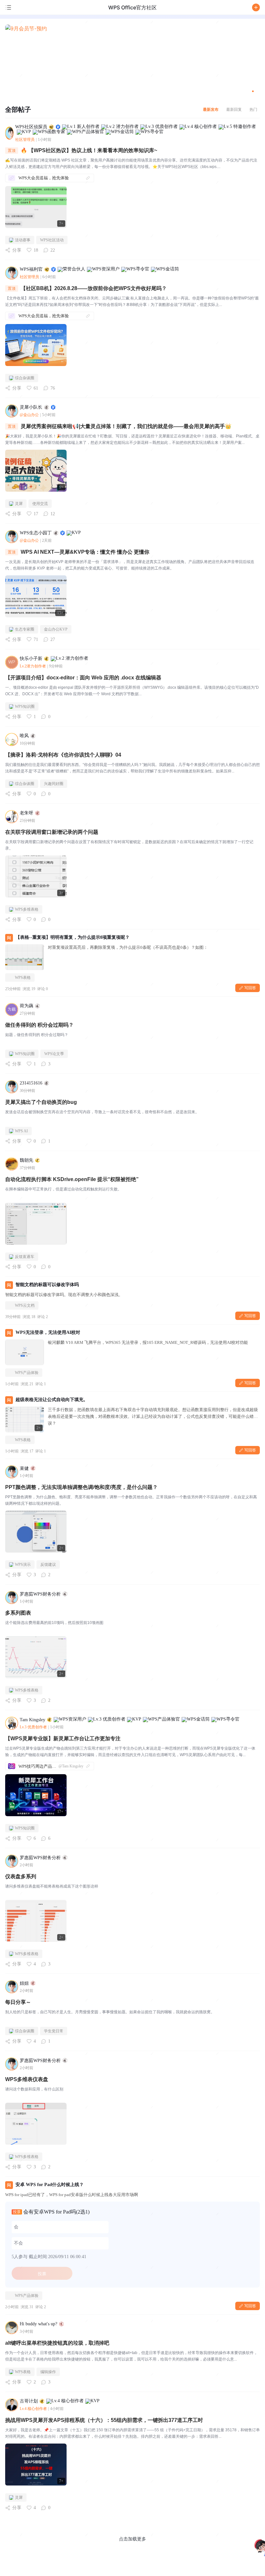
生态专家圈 (25, 629)
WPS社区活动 (52, 240)
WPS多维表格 (27, 909)
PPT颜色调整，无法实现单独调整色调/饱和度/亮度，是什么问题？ (81, 1487)
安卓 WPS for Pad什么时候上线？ (50, 2185)
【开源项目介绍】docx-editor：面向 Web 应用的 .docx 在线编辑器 (83, 678)
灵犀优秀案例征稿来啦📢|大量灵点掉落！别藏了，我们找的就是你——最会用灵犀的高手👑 (126, 426)
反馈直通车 (25, 1257)
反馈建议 (48, 1565)
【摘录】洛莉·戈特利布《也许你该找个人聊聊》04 (63, 755)
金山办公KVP (56, 629)
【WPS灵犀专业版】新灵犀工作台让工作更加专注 (63, 1738)
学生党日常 (54, 2031)
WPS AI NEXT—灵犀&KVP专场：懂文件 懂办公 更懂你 (85, 552)
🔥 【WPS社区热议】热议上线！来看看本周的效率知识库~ (89, 150)
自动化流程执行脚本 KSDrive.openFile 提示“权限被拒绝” (72, 1179)
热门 (253, 109)
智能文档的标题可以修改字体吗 (47, 1285)
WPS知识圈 (25, 707)
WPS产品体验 (27, 1373)
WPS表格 (23, 978)
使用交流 (40, 504)
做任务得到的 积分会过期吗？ (39, 1025)
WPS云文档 (25, 1305)
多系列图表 (18, 1613)
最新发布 (211, 109)
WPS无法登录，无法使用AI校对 (48, 1332)
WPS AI (21, 1131)
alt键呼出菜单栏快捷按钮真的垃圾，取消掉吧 (57, 2343)
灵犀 (19, 504)
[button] (256, 7)
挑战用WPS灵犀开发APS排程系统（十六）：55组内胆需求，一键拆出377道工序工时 (104, 2420)
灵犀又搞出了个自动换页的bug (41, 1102)
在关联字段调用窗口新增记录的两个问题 (52, 832)
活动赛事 (23, 240)
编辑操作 (48, 2372)
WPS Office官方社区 (132, 7)
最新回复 (234, 109)
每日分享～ (18, 2002)
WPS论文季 (54, 1054)
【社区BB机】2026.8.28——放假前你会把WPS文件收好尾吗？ (94, 288)
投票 (42, 2274)
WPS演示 (23, 1565)
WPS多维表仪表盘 (27, 2079)
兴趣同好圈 (54, 784)
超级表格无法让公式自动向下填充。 (52, 1400)
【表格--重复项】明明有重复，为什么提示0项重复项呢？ (73, 937)
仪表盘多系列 (21, 1876)
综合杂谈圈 (25, 378)
